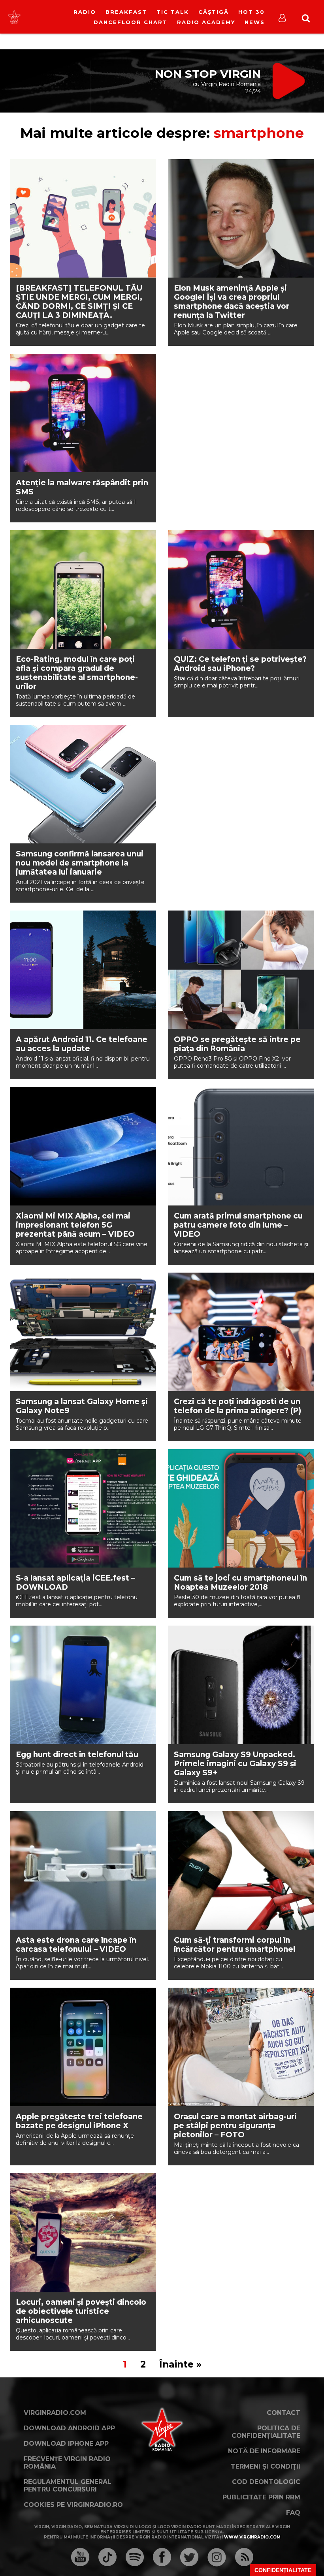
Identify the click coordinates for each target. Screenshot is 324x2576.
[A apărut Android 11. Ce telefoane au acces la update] (83, 970)
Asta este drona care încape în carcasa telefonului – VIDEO (76, 1945)
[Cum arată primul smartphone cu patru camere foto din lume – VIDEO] (241, 1146)
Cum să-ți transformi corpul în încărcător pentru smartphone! (235, 1945)
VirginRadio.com (55, 2413)
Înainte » (180, 2364)
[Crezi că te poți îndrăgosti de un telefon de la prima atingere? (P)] (241, 1332)
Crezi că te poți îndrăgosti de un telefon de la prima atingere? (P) (237, 1406)
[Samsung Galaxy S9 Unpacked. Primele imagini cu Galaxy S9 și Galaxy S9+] (241, 1685)
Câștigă (214, 12)
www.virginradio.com (252, 2537)
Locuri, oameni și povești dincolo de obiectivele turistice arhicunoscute (81, 2311)
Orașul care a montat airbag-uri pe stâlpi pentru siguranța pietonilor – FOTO (235, 2126)
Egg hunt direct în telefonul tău (77, 1755)
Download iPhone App (66, 2444)
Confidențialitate (283, 2570)
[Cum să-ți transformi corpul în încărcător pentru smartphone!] (241, 1870)
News (255, 22)
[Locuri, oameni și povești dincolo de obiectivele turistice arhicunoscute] (83, 2232)
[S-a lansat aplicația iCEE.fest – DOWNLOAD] (83, 1508)
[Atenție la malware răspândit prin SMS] (83, 413)
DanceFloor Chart (131, 22)
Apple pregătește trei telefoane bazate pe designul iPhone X (79, 2121)
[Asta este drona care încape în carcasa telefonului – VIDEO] (83, 1870)
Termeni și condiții (266, 2466)
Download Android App (69, 2428)
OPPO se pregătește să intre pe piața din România (237, 1044)
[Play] (69, 17)
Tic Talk (173, 12)
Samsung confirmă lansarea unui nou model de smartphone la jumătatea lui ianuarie (80, 863)
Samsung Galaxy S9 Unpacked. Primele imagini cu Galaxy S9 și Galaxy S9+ (235, 1764)
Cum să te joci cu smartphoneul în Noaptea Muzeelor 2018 (240, 1583)
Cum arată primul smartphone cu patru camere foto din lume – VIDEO (238, 1225)
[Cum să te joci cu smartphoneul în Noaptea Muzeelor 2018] (241, 1508)
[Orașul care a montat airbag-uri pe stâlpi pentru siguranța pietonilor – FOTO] (241, 2047)
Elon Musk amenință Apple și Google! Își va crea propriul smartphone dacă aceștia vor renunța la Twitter (232, 302)
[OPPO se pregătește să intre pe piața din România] (241, 970)
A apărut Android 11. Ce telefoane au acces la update (82, 1044)
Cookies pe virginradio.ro (73, 2505)
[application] (76, 12)
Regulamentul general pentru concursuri (68, 2486)
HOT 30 (251, 12)
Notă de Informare (264, 2451)
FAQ (293, 2513)
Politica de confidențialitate (266, 2432)
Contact (283, 2413)
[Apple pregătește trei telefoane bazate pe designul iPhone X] (83, 2047)
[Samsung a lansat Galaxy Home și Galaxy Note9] (83, 1332)
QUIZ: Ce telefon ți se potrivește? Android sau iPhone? (240, 664)
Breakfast (126, 12)
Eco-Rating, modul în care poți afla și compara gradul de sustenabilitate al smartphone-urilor (77, 673)
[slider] (84, 18)
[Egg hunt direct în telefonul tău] (83, 1685)
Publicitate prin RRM (261, 2497)
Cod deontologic (266, 2482)
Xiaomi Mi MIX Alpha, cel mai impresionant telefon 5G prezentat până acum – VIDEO (75, 1225)
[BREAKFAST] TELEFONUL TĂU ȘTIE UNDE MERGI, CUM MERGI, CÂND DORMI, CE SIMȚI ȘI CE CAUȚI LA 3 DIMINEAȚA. (79, 302)
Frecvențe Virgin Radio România (67, 2463)
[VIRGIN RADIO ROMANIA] (14, 17)
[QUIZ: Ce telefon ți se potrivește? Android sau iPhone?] (241, 590)
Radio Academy (206, 22)
